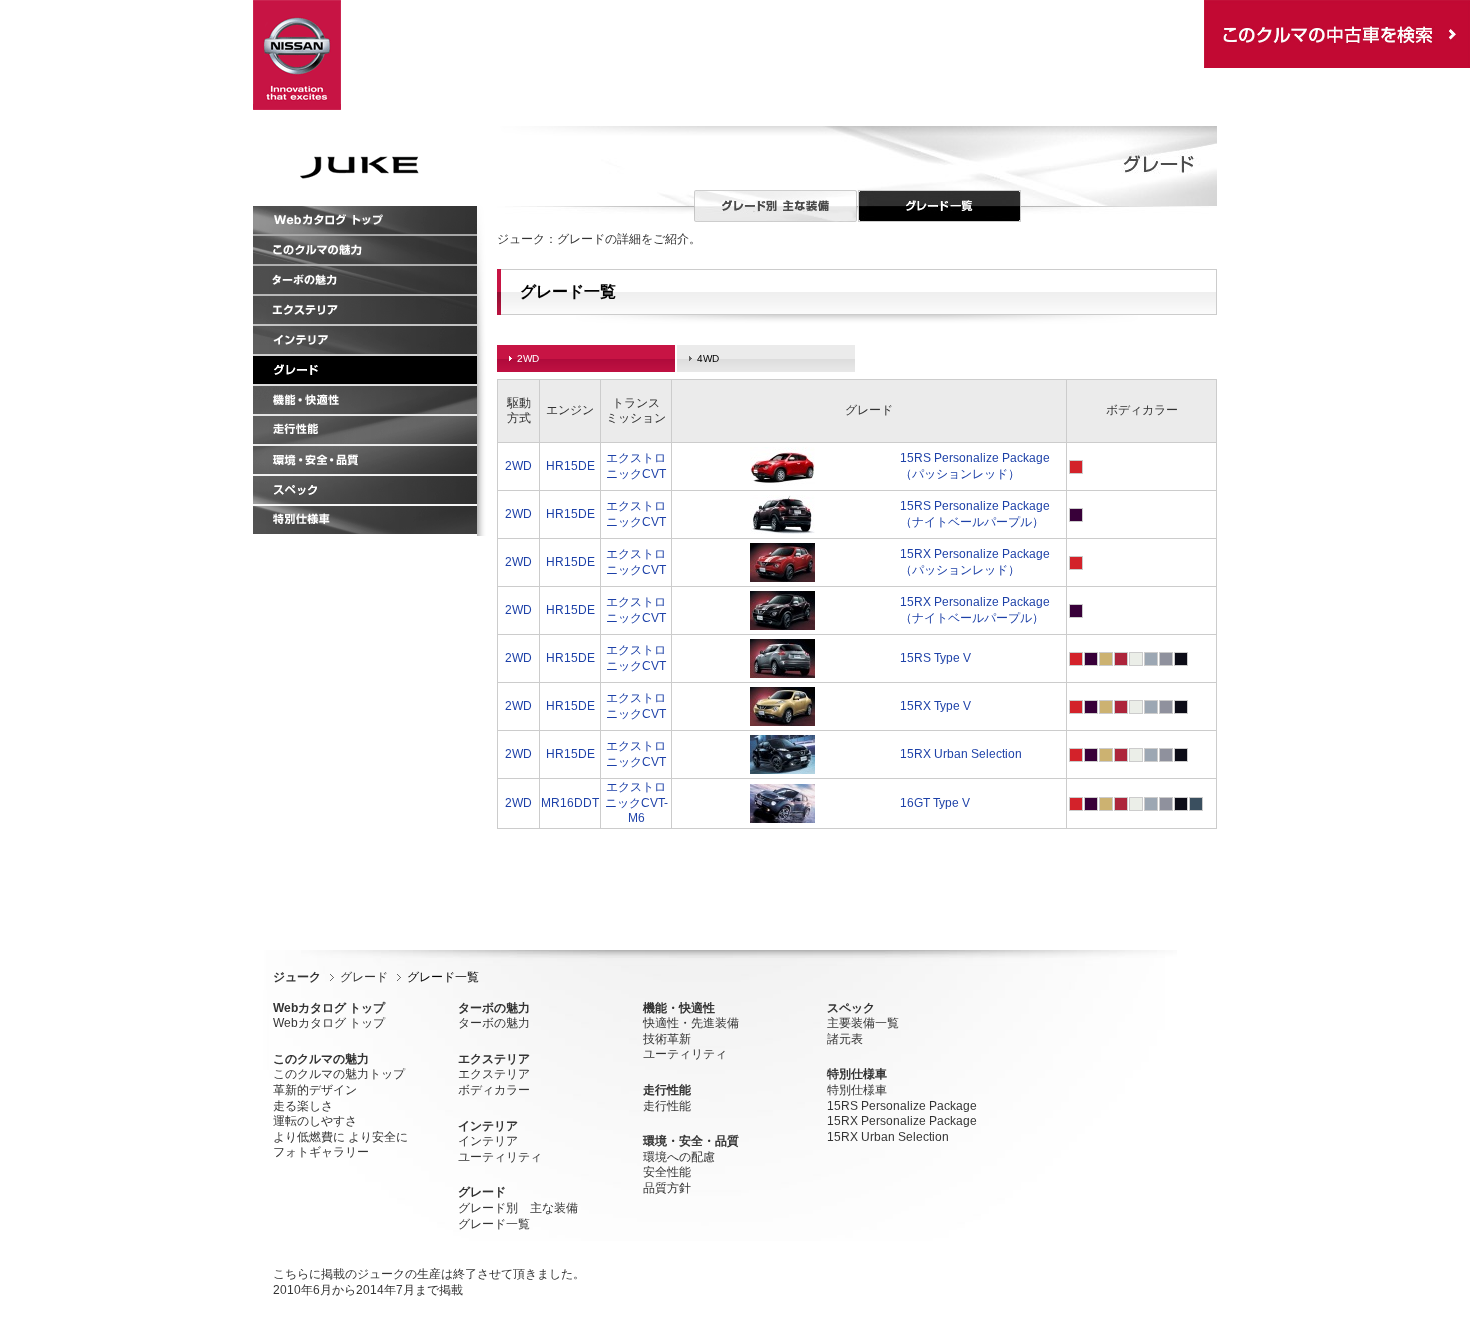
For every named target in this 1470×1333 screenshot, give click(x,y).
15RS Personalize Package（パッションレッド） (975, 466)
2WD (518, 466)
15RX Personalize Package (902, 1121)
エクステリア (494, 1074)
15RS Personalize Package (902, 1106)
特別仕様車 (857, 1090)
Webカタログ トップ (329, 1023)
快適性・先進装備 (691, 1023)
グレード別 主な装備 (518, 1208)
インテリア (488, 1141)
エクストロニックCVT (636, 466)
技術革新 (667, 1039)
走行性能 (667, 1106)
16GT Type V (935, 803)
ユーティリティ (500, 1157)
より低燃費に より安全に (340, 1137)
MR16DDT (570, 803)
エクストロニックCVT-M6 (636, 802)
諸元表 (845, 1039)
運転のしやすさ (315, 1121)
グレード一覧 (494, 1224)
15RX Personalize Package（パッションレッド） (975, 562)
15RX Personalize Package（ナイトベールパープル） (975, 610)
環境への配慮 (679, 1157)
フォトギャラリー (321, 1152)
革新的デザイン (315, 1090)
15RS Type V (935, 658)
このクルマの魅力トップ (339, 1074)
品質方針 (667, 1188)
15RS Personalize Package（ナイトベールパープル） (975, 514)
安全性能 (667, 1172)
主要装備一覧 (863, 1023)
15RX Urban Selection (961, 754)
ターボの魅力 (494, 1023)
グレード (364, 977)
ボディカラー (494, 1090)
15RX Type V (935, 706)
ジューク (297, 977)
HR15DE (570, 466)
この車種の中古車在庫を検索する (1337, 34)
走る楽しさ (303, 1106)
